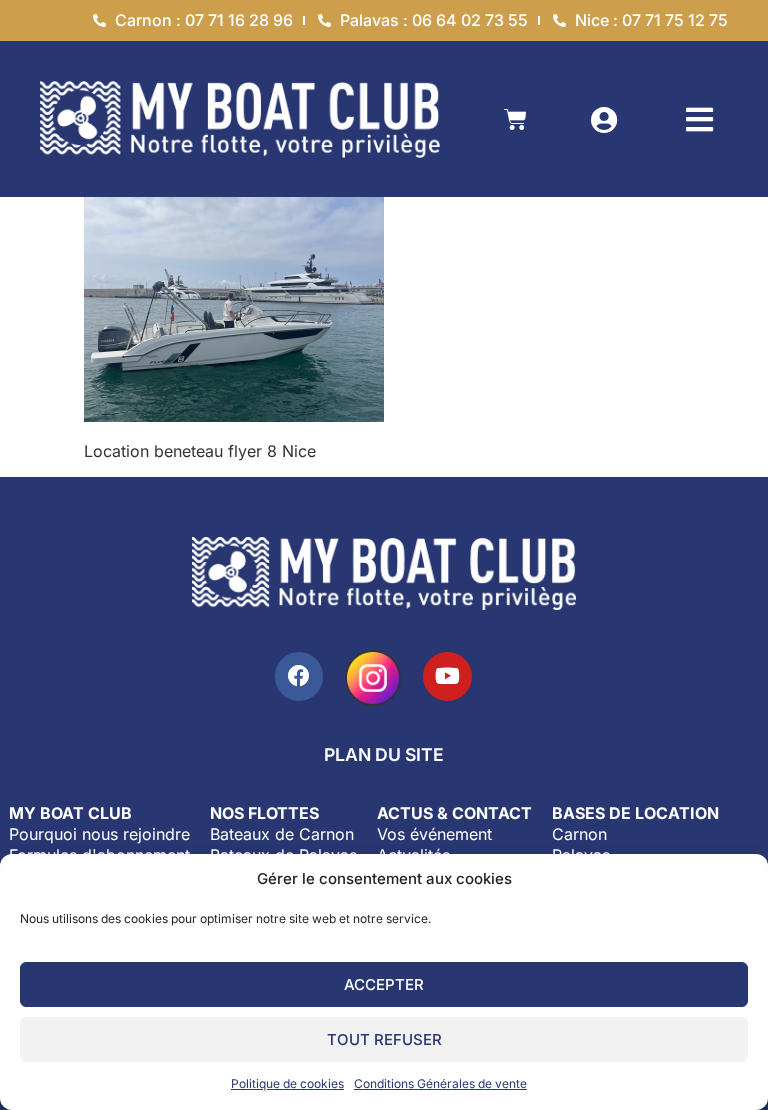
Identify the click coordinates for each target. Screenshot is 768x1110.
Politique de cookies (287, 1083)
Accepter (384, 984)
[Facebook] (299, 676)
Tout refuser (384, 1039)
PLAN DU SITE (384, 754)
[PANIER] (515, 119)
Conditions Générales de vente (440, 1083)
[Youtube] (447, 676)
